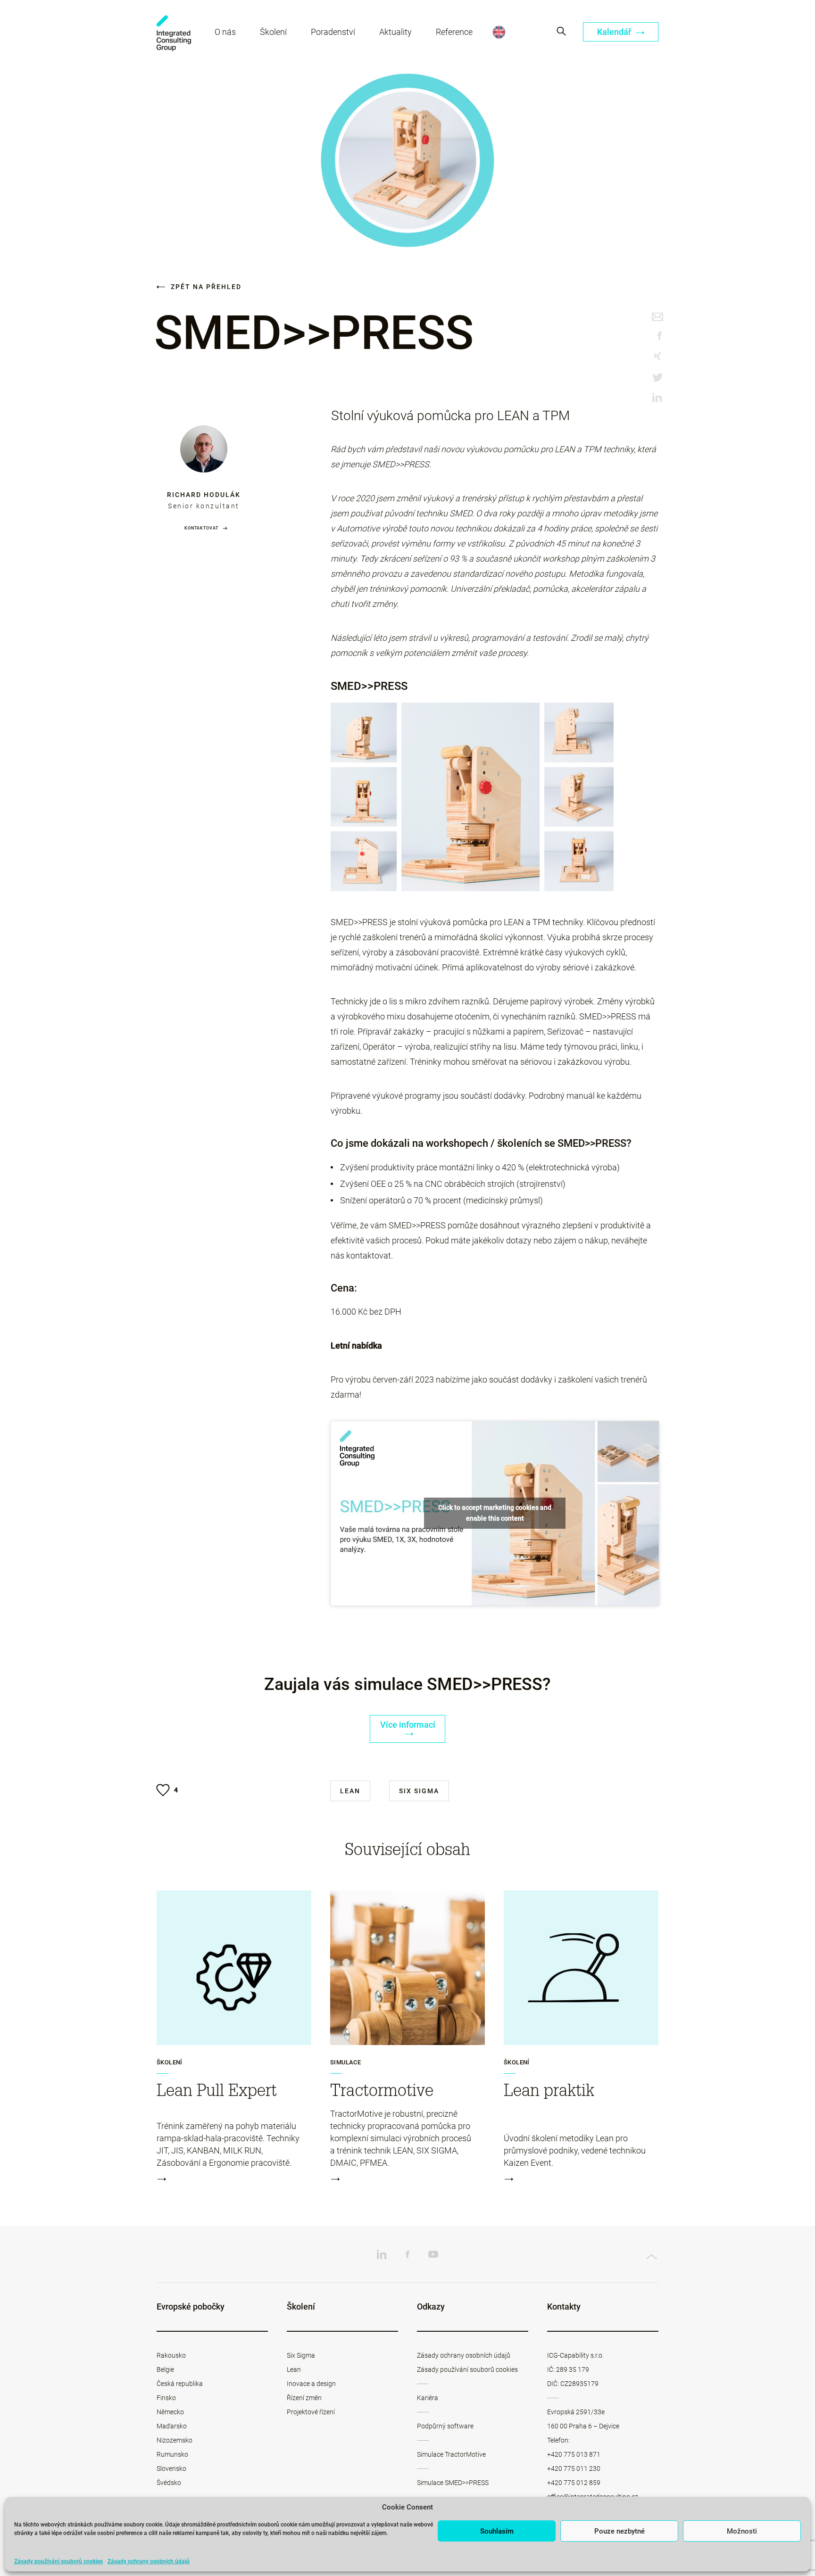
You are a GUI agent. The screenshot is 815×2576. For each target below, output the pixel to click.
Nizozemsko (175, 2440)
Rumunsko (172, 2454)
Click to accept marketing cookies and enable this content (495, 1513)
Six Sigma (419, 1791)
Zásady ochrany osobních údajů (149, 2561)
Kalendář (615, 32)
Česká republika (180, 2384)
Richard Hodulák (204, 495)
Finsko (166, 2398)
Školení (273, 32)
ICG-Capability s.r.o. (575, 2355)
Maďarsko (172, 2426)
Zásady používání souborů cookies (58, 2561)
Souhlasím (497, 2531)
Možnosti (742, 2531)
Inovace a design (311, 2384)
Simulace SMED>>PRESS (453, 2483)
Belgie (165, 2369)
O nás (225, 32)
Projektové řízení (311, 2412)
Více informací (408, 1725)
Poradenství (333, 32)
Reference (454, 32)
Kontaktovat (201, 528)
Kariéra (428, 2398)
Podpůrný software (445, 2426)
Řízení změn (304, 2398)
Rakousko (171, 2355)
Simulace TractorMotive (451, 2454)
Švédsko (169, 2483)
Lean (350, 1791)
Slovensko (171, 2468)
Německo (170, 2412)
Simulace (345, 2062)
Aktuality (395, 32)
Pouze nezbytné (620, 2531)
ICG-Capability (174, 33)
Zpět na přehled (205, 287)
